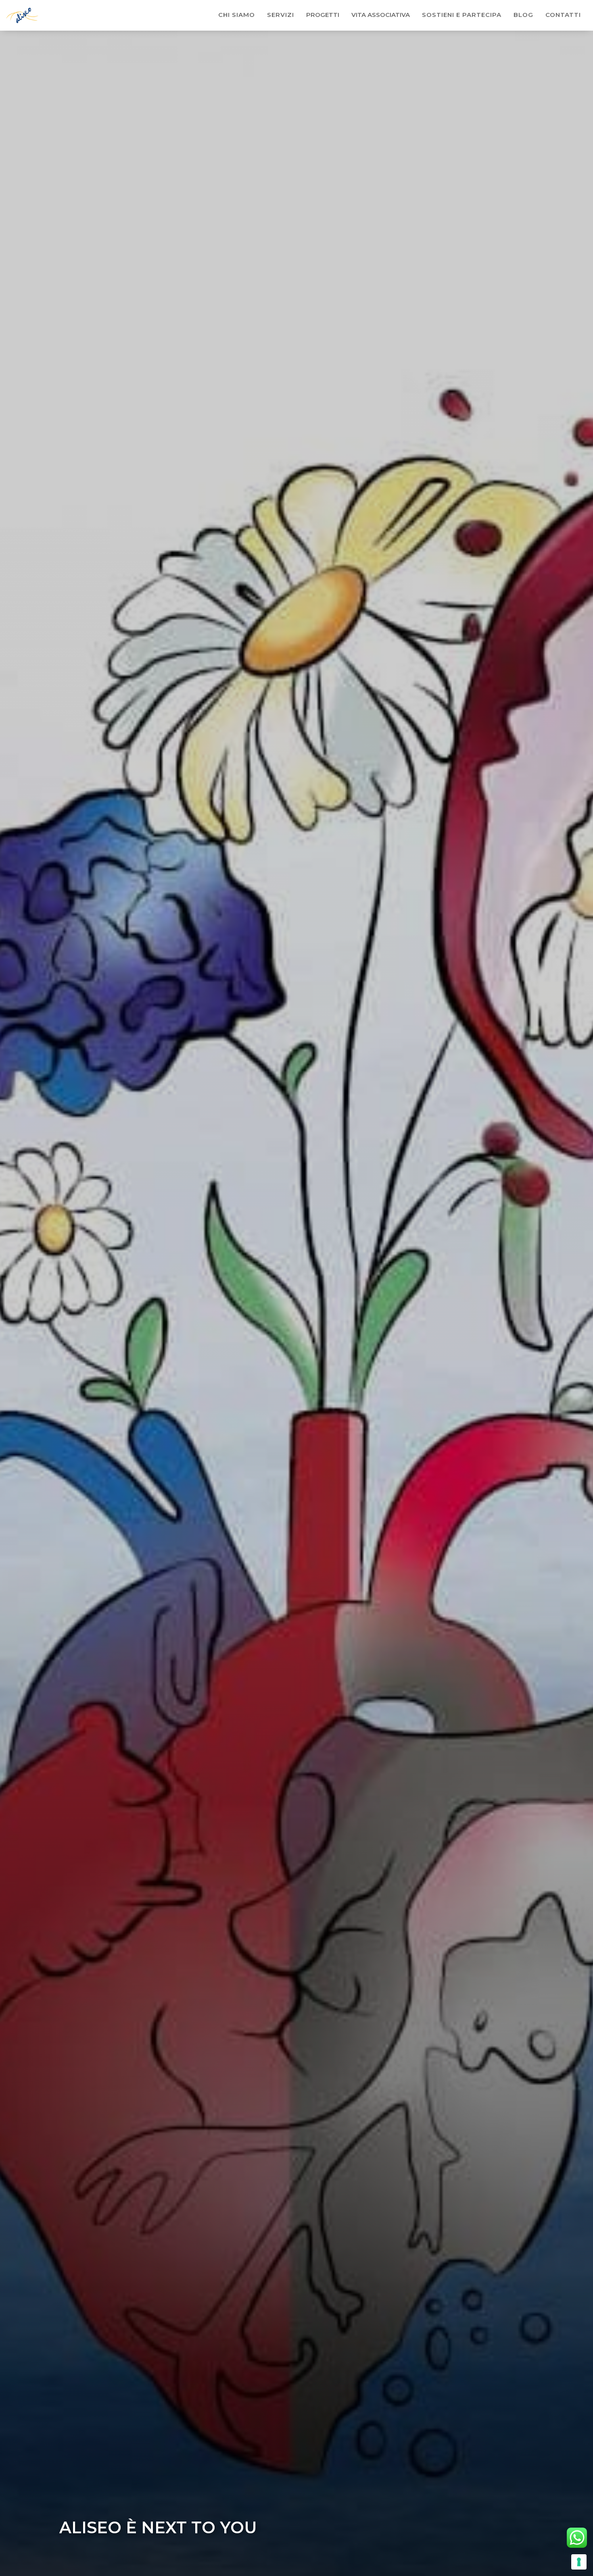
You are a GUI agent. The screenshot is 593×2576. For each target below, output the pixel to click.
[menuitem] (237, 15)
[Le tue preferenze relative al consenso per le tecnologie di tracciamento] (579, 2562)
